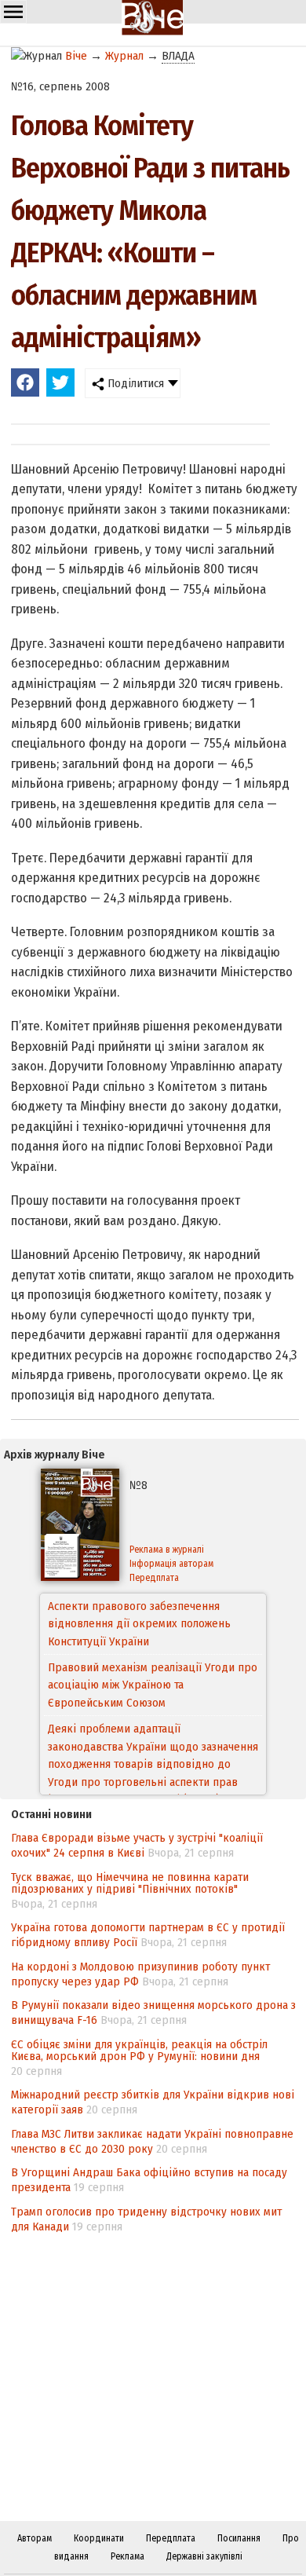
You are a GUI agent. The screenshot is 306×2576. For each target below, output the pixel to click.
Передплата (154, 1578)
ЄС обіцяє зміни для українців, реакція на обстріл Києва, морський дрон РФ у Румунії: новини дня (139, 2050)
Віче (76, 56)
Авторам (35, 2538)
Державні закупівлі (204, 2556)
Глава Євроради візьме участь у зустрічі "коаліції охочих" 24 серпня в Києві (137, 1845)
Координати (99, 2538)
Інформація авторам (171, 1564)
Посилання (239, 2538)
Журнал (124, 56)
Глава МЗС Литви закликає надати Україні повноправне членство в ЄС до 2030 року (152, 2141)
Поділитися (134, 383)
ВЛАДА (178, 56)
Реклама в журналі (167, 1550)
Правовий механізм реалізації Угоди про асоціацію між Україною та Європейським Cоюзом (153, 1624)
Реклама (127, 2556)
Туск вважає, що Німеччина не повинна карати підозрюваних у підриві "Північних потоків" (130, 1883)
